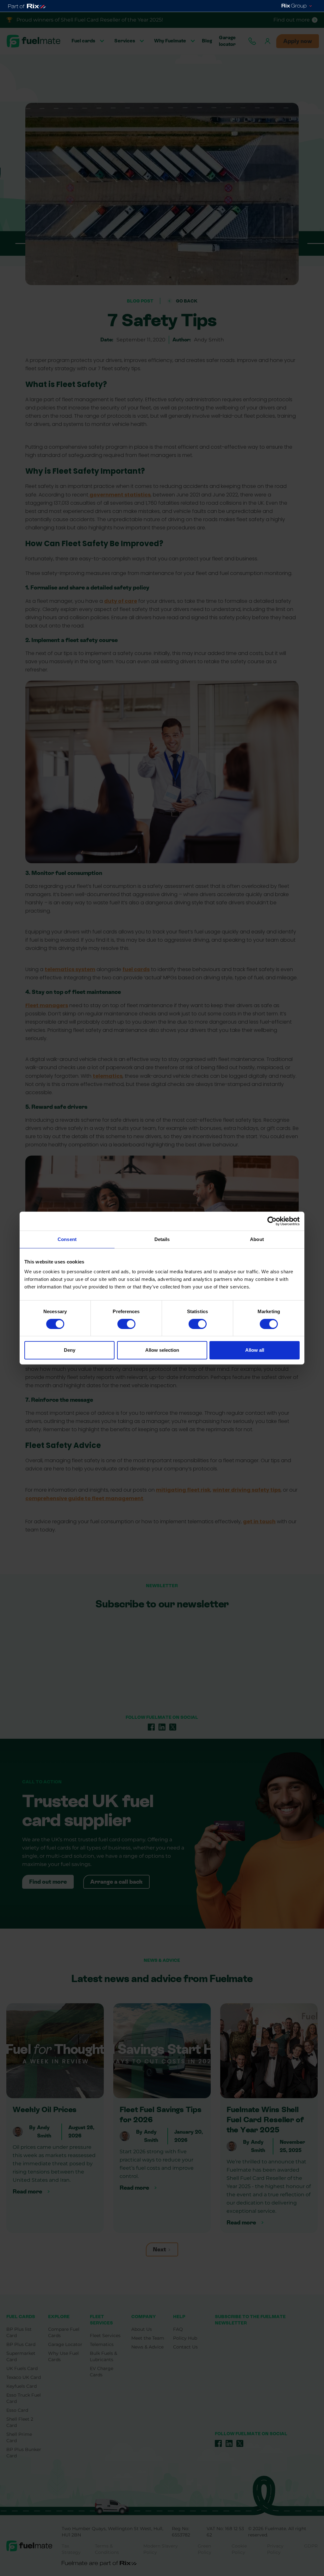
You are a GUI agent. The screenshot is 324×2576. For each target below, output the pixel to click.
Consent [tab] (67, 1239)
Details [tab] (162, 1239)
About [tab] (257, 1239)
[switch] (126, 1324)
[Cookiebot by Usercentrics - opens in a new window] (272, 1221)
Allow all (255, 1350)
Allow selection (162, 1350)
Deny (70, 1350)
